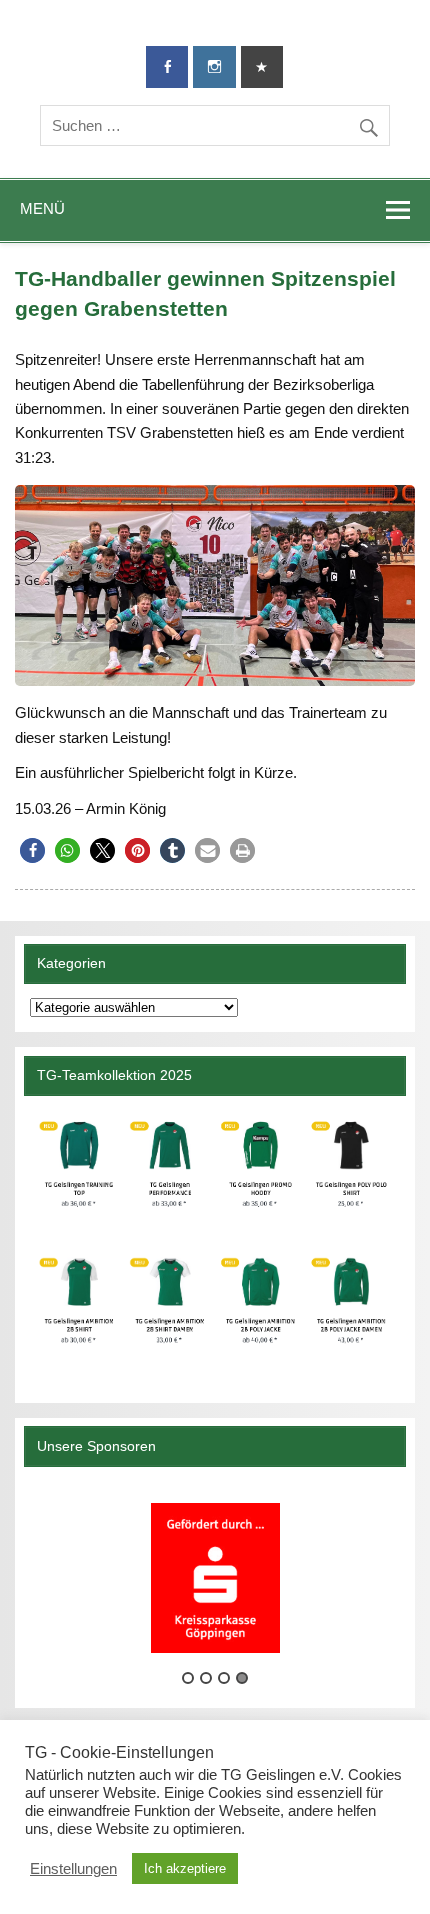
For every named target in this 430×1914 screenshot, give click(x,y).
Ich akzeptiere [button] (185, 1868)
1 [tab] (188, 1678)
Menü (42, 208)
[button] (32, 850)
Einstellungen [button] (73, 1869)
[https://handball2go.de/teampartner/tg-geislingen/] (214, 1241)
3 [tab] (224, 1678)
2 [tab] (206, 1678)
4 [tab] (242, 1678)
